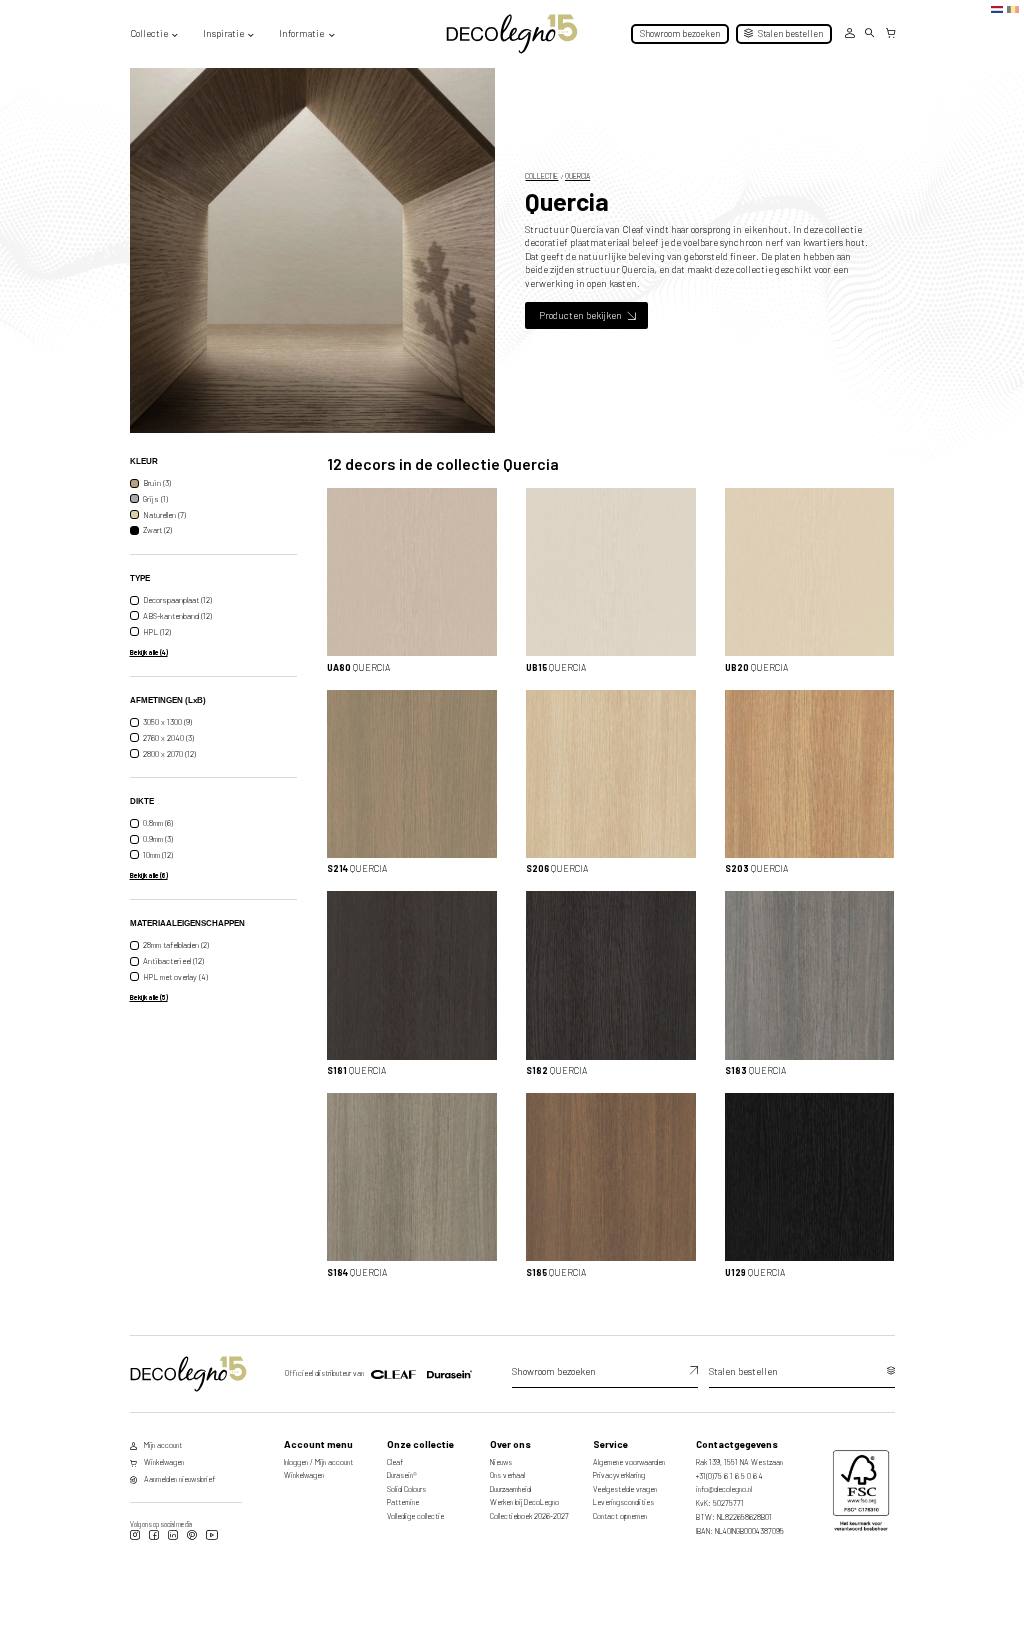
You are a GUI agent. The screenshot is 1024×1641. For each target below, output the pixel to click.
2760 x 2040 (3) (168, 738)
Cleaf (395, 1462)
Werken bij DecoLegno (524, 1502)
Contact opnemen (620, 1516)
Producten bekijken (580, 315)
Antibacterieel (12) (173, 961)
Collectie (149, 33)
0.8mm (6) (158, 824)
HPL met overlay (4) (175, 977)
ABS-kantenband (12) (177, 616)
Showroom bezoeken (680, 33)
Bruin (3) (157, 483)
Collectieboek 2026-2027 (529, 1516)
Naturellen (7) (164, 515)
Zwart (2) (157, 531)
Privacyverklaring (619, 1475)
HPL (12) (157, 632)
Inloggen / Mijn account (318, 1462)
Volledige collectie (415, 1516)
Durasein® (402, 1475)
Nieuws (501, 1462)
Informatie (301, 33)
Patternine (403, 1502)
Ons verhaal (507, 1475)
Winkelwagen (304, 1475)
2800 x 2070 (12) (169, 754)
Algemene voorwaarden (629, 1462)
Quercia (577, 176)
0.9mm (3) (158, 839)
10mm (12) (158, 855)
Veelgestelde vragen (625, 1489)
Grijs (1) (155, 499)
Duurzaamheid (510, 1489)
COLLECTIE (541, 176)
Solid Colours (406, 1489)
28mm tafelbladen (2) (176, 945)
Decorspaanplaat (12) (177, 600)
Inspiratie (223, 33)
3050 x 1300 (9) (167, 722)
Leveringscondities (623, 1502)
